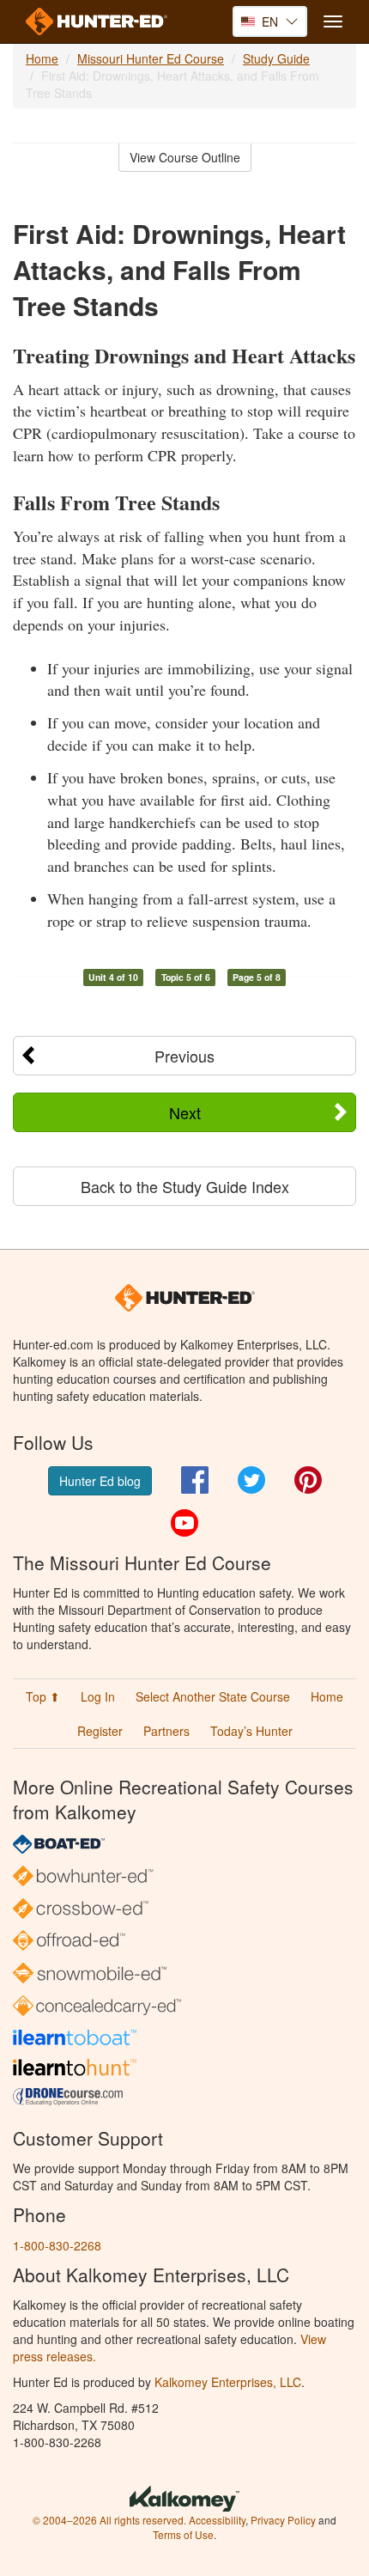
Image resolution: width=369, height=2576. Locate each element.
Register (100, 1731)
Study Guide (276, 58)
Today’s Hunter (251, 1731)
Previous (184, 1056)
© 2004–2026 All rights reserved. (109, 2520)
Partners (166, 1731)
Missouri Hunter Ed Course (151, 58)
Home (42, 58)
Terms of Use (183, 2534)
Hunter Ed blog (100, 1481)
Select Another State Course (213, 1696)
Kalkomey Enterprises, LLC (228, 2382)
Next (185, 1112)
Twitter (251, 1480)
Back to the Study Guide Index (185, 1186)
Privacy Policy (283, 2520)
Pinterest (308, 1480)
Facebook (195, 1480)
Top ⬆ (43, 1696)
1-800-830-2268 (57, 2245)
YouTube (184, 1523)
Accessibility (217, 2520)
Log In (98, 1696)
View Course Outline (185, 157)
